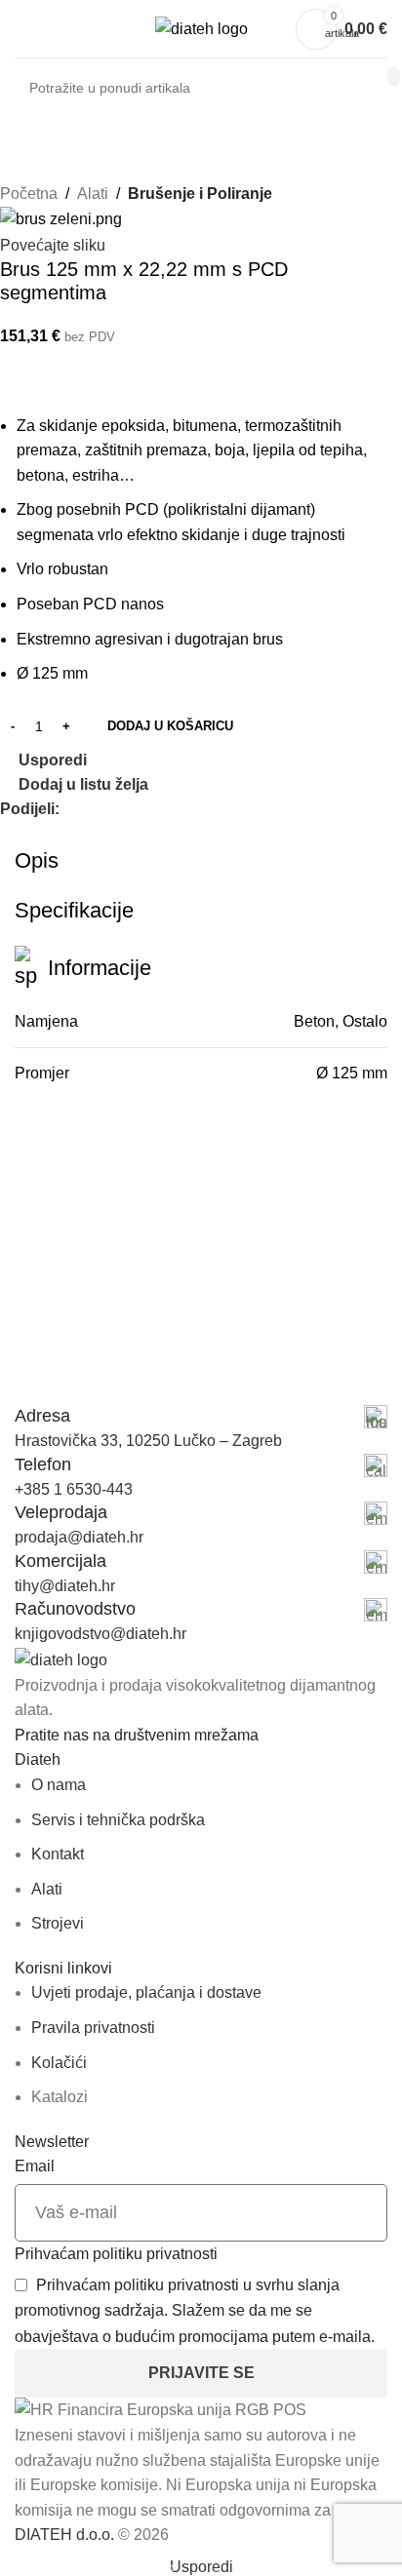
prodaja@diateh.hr (79, 1537)
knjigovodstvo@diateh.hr (100, 1634)
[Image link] (61, 1659)
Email (35, 2166)
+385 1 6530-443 (74, 1489)
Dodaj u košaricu (170, 726)
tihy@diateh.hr (65, 1586)
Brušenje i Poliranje (200, 194)
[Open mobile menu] (22, 29)
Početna (29, 194)
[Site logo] (201, 28)
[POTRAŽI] (394, 77)
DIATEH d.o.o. (64, 2535)
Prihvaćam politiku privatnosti (116, 2254)
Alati (93, 194)
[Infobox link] (201, 1417)
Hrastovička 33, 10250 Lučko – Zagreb (148, 1441)
